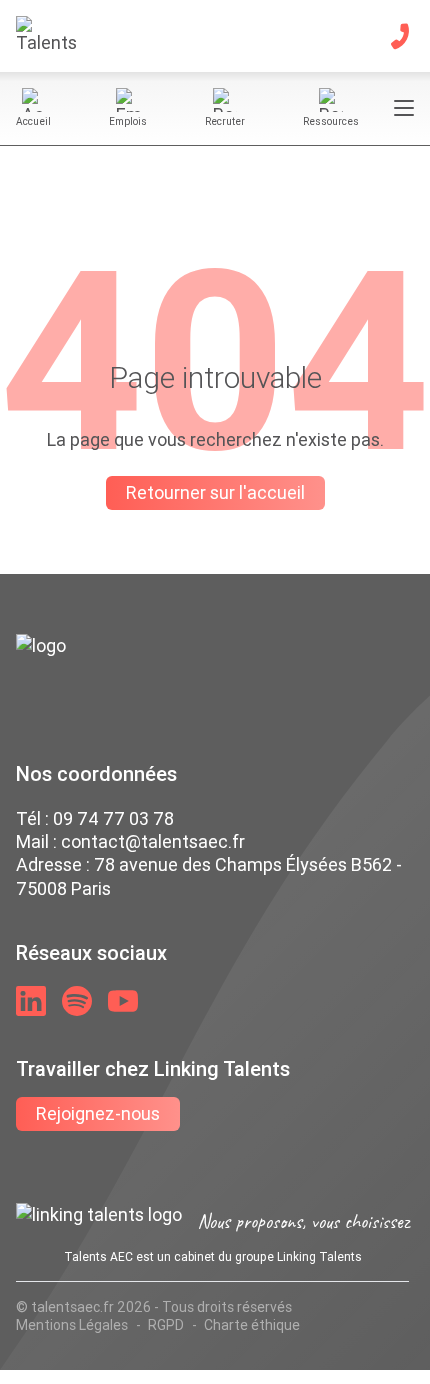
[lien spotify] (77, 1001)
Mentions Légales (72, 1325)
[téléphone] (400, 36)
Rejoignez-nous (98, 1113)
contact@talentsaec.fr (153, 841)
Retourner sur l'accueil (215, 492)
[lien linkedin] (31, 1001)
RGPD (166, 1325)
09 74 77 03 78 (113, 818)
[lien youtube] (123, 1001)
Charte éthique (252, 1325)
